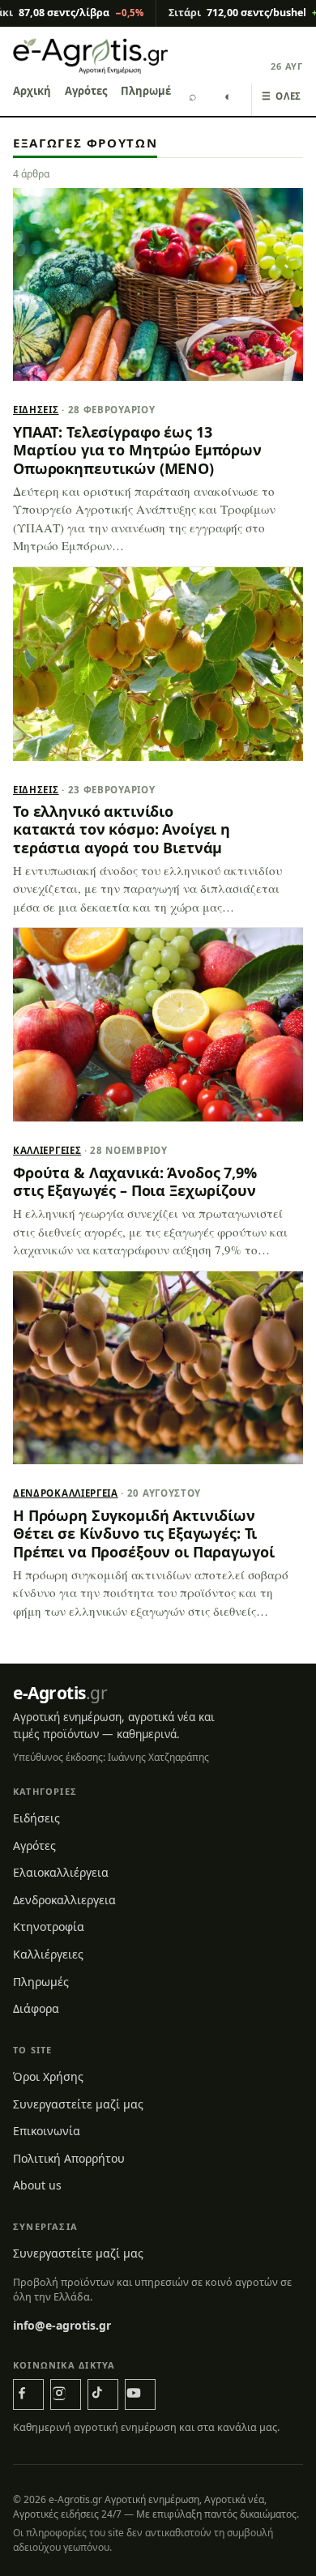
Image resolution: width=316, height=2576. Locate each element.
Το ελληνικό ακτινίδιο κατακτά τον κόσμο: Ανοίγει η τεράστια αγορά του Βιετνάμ (122, 829)
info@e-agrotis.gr (62, 2325)
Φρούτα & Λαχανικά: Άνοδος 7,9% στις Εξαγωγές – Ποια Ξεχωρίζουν (135, 1181)
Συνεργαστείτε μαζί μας (78, 2104)
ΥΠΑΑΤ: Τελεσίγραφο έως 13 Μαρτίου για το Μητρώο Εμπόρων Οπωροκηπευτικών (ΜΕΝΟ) (137, 450)
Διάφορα (36, 2008)
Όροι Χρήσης (48, 2076)
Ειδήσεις (36, 410)
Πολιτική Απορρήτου (69, 2158)
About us (37, 2185)
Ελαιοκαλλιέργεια (61, 1872)
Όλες (282, 96)
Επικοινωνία (47, 2131)
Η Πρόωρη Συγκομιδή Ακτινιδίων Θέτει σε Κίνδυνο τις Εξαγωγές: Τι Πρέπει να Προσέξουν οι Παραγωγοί (143, 1534)
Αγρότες (86, 91)
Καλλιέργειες (47, 1150)
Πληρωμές (148, 91)
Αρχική (32, 91)
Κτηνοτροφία (49, 1927)
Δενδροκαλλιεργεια (66, 1493)
